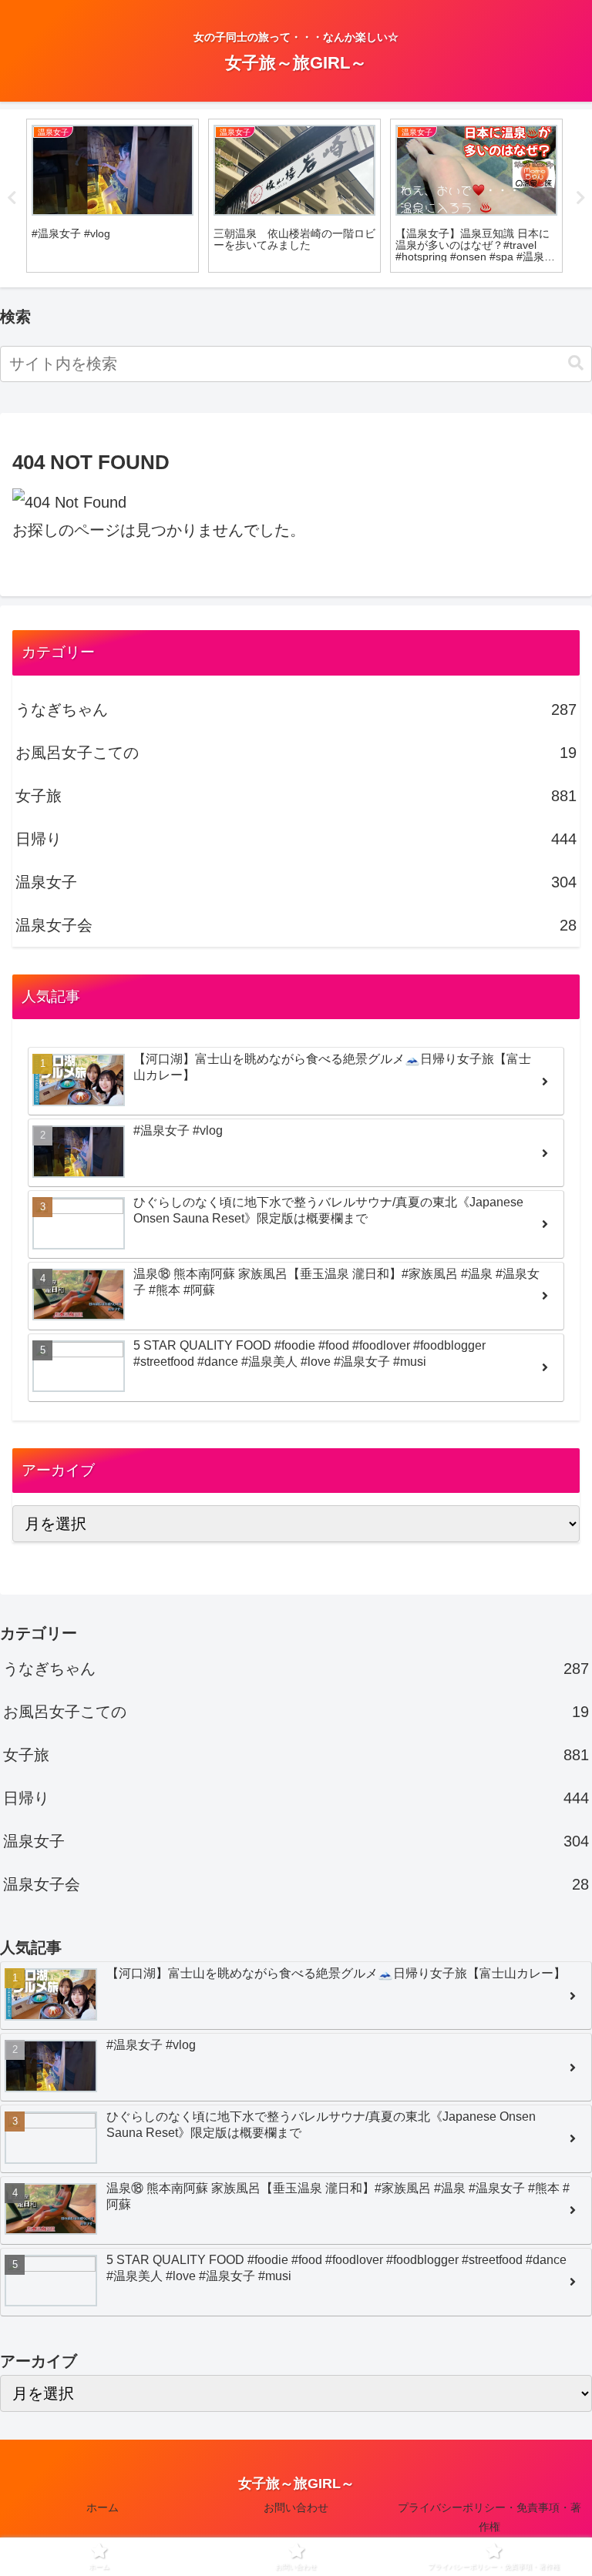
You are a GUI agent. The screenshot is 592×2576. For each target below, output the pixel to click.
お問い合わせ (296, 2507)
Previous (12, 198)
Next (580, 198)
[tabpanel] (113, 196)
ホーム (103, 2507)
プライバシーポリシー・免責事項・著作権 (489, 2517)
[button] (576, 363)
